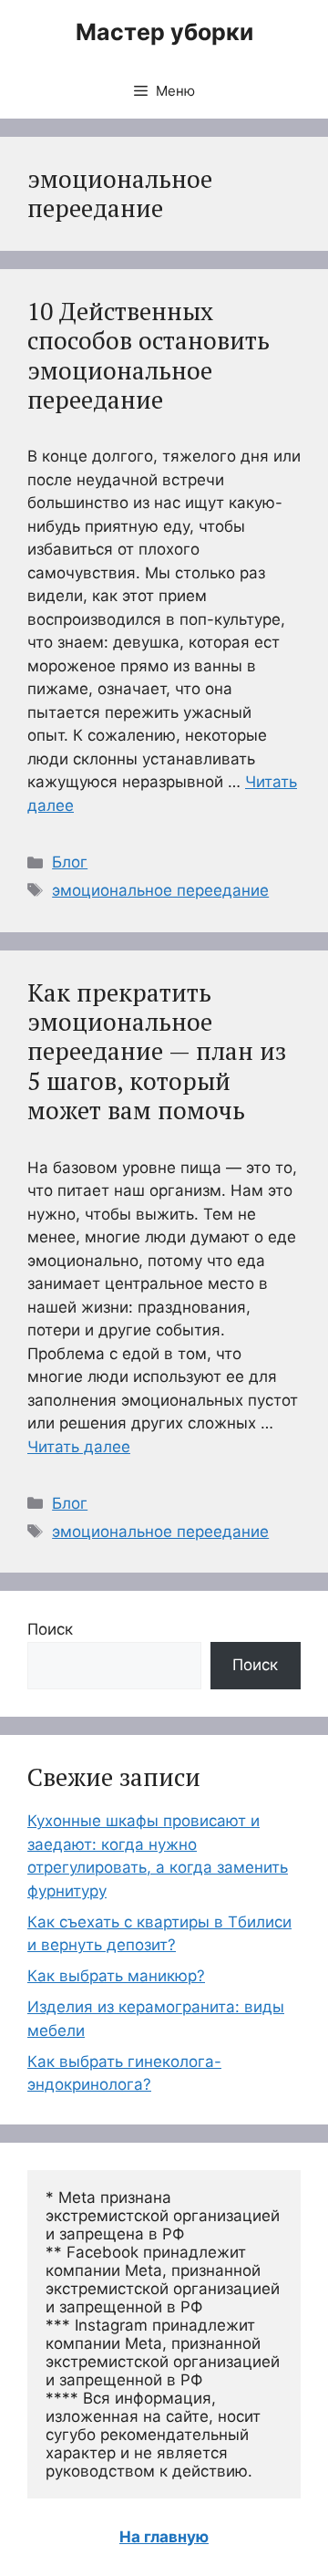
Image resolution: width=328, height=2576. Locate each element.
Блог (70, 862)
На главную (164, 2537)
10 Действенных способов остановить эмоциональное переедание (149, 355)
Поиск (50, 1629)
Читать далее (79, 1447)
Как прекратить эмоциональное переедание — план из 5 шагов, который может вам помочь (157, 1052)
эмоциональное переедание (160, 890)
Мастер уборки (164, 32)
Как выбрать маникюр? (116, 1976)
